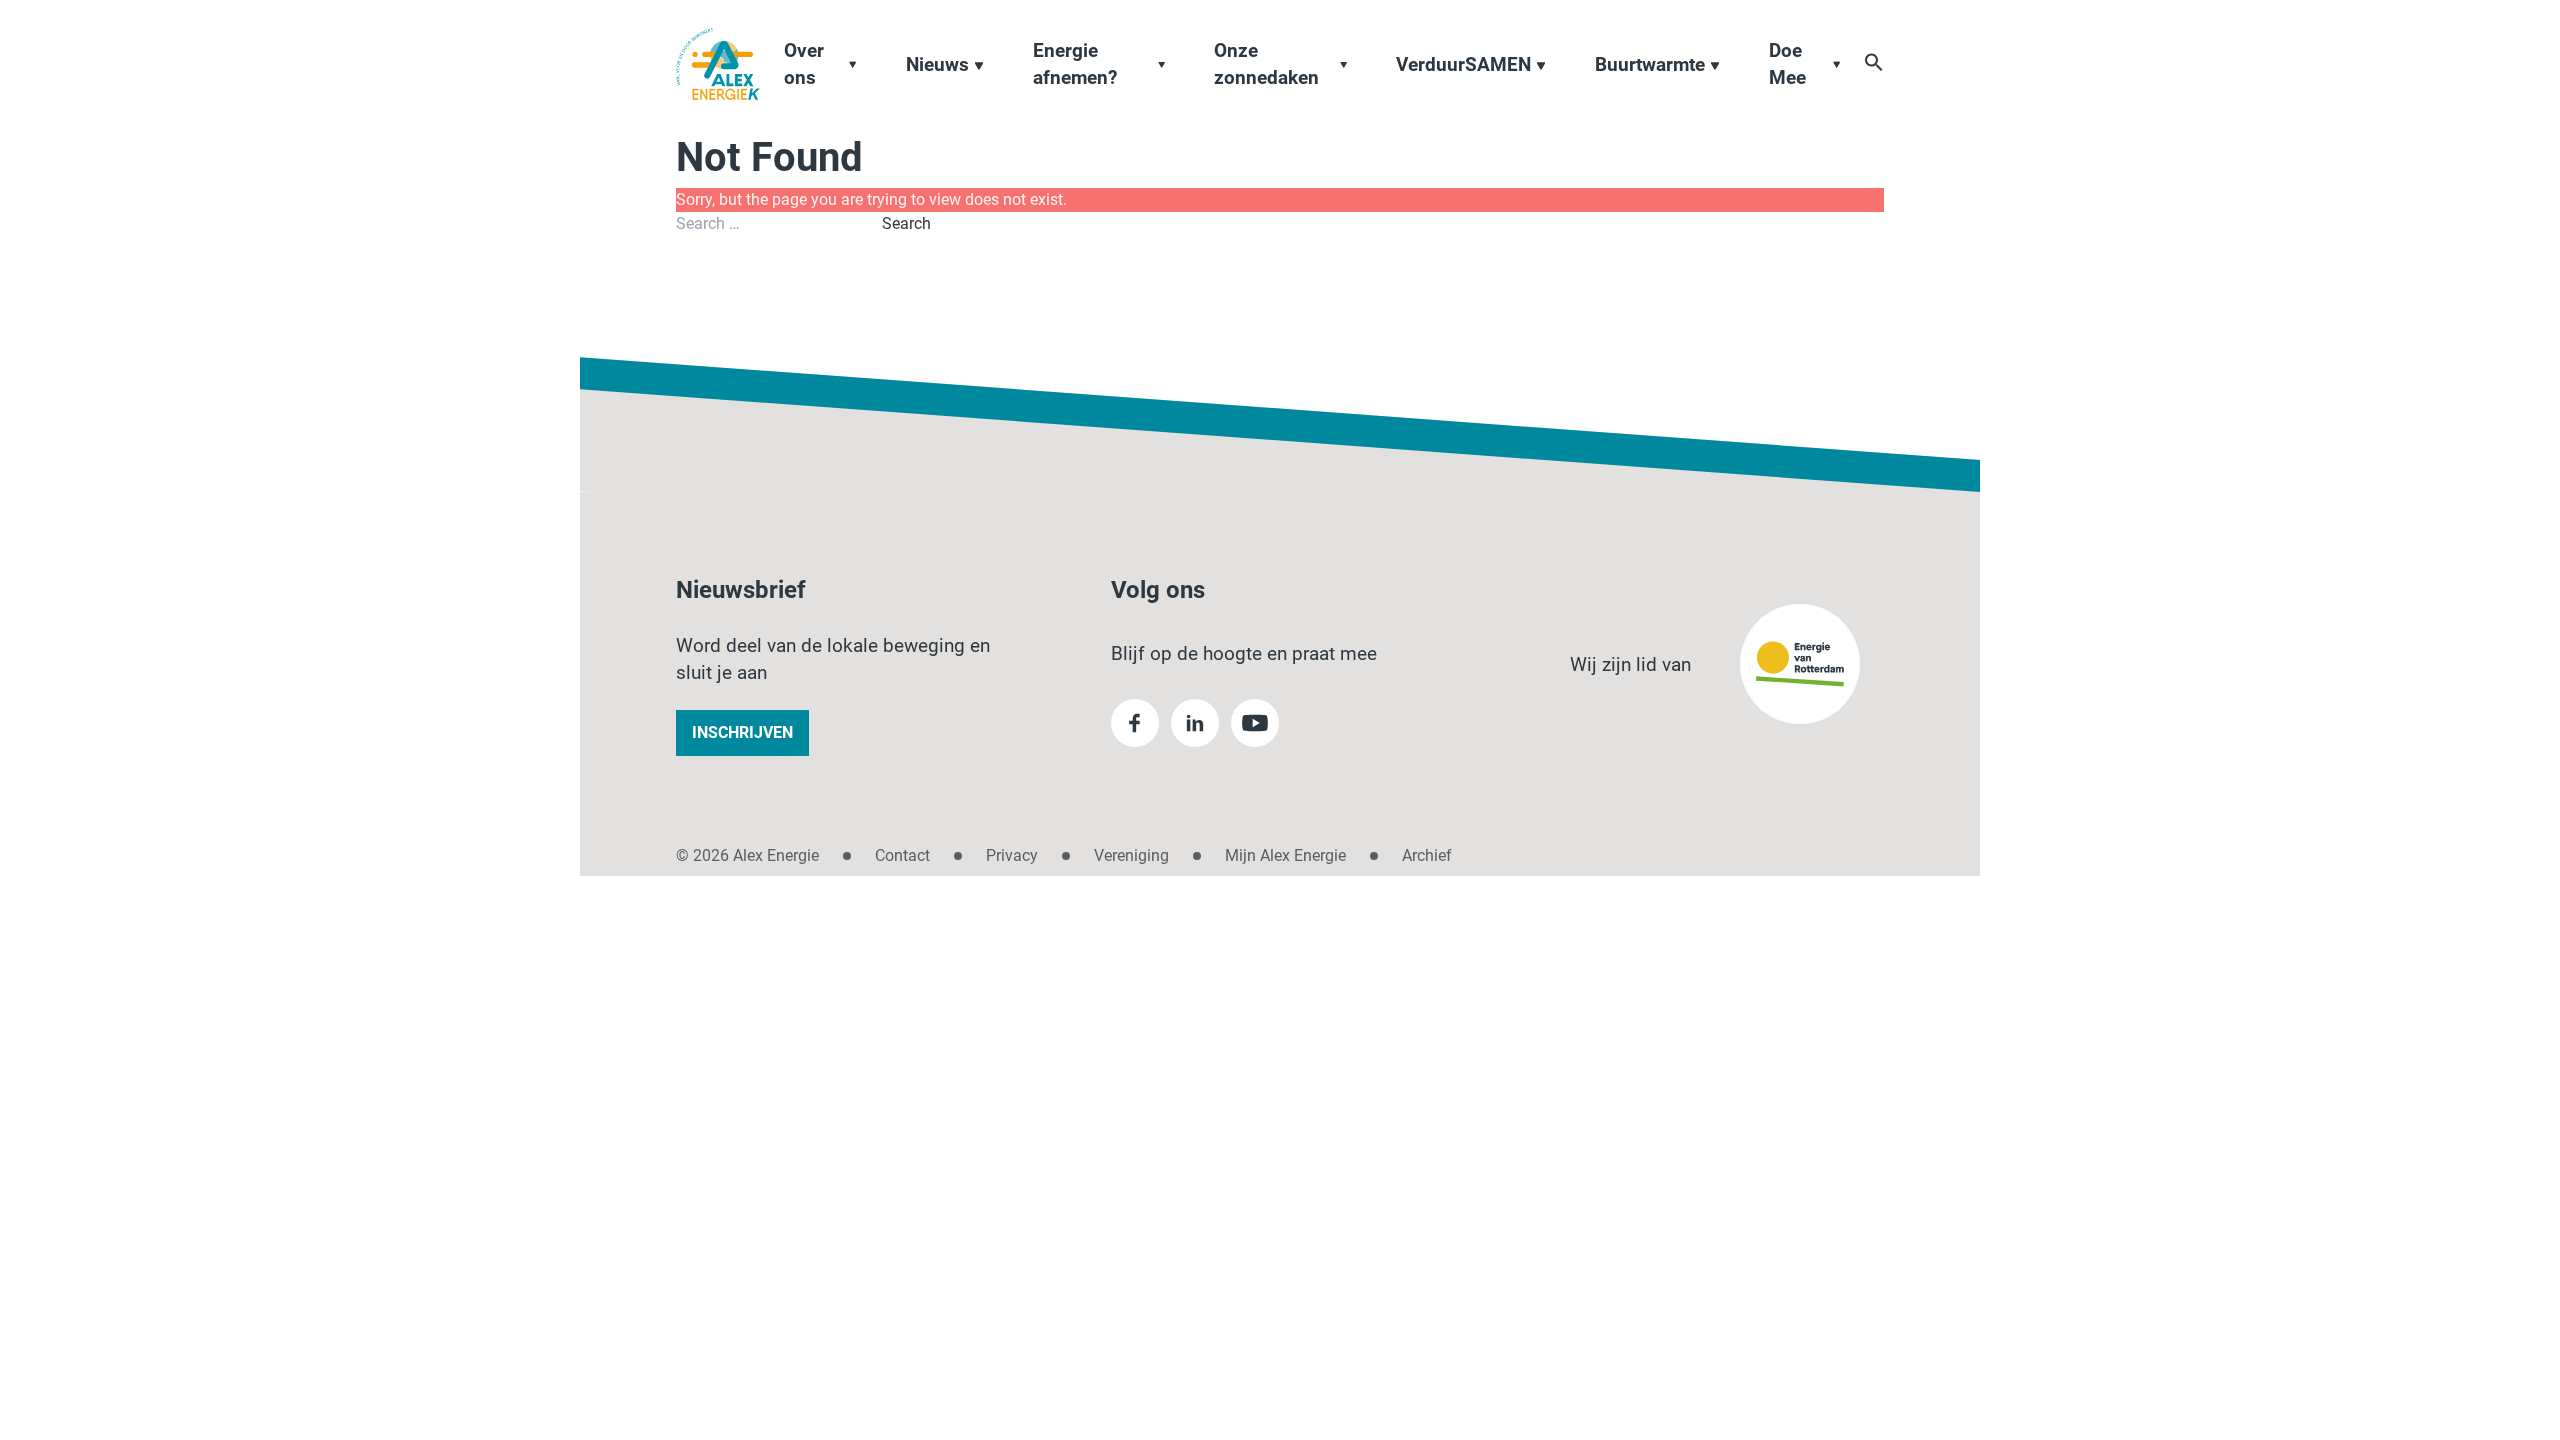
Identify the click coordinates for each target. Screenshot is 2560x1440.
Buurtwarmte (1650, 64)
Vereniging (1131, 855)
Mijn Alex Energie (1285, 855)
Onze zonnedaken (1266, 64)
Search (906, 223)
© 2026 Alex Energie (747, 855)
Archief (1427, 855)
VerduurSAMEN (1463, 64)
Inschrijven (742, 732)
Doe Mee (1787, 64)
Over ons (804, 64)
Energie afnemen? (1075, 64)
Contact (902, 855)
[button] (1874, 62)
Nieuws (937, 64)
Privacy (1012, 855)
